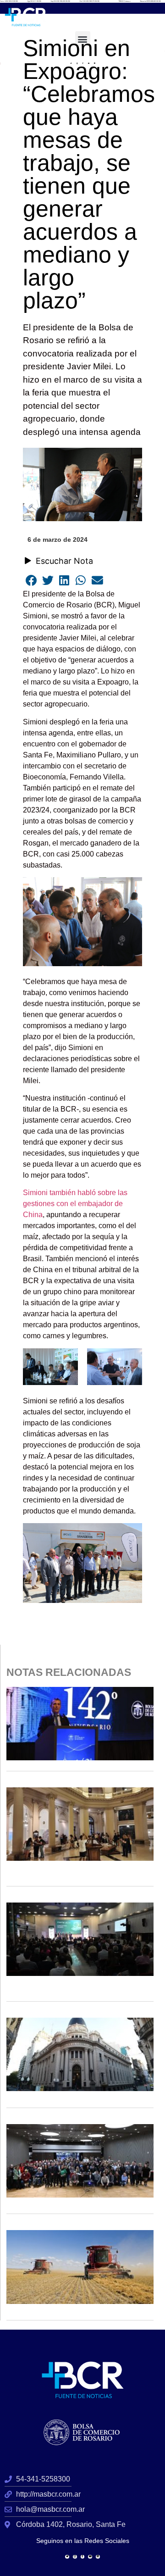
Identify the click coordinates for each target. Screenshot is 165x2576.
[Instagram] (75, 2557)
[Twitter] (67, 2557)
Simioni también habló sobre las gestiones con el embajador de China (75, 1204)
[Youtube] (90, 2557)
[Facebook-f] (83, 2557)
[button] (83, 39)
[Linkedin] (98, 2557)
